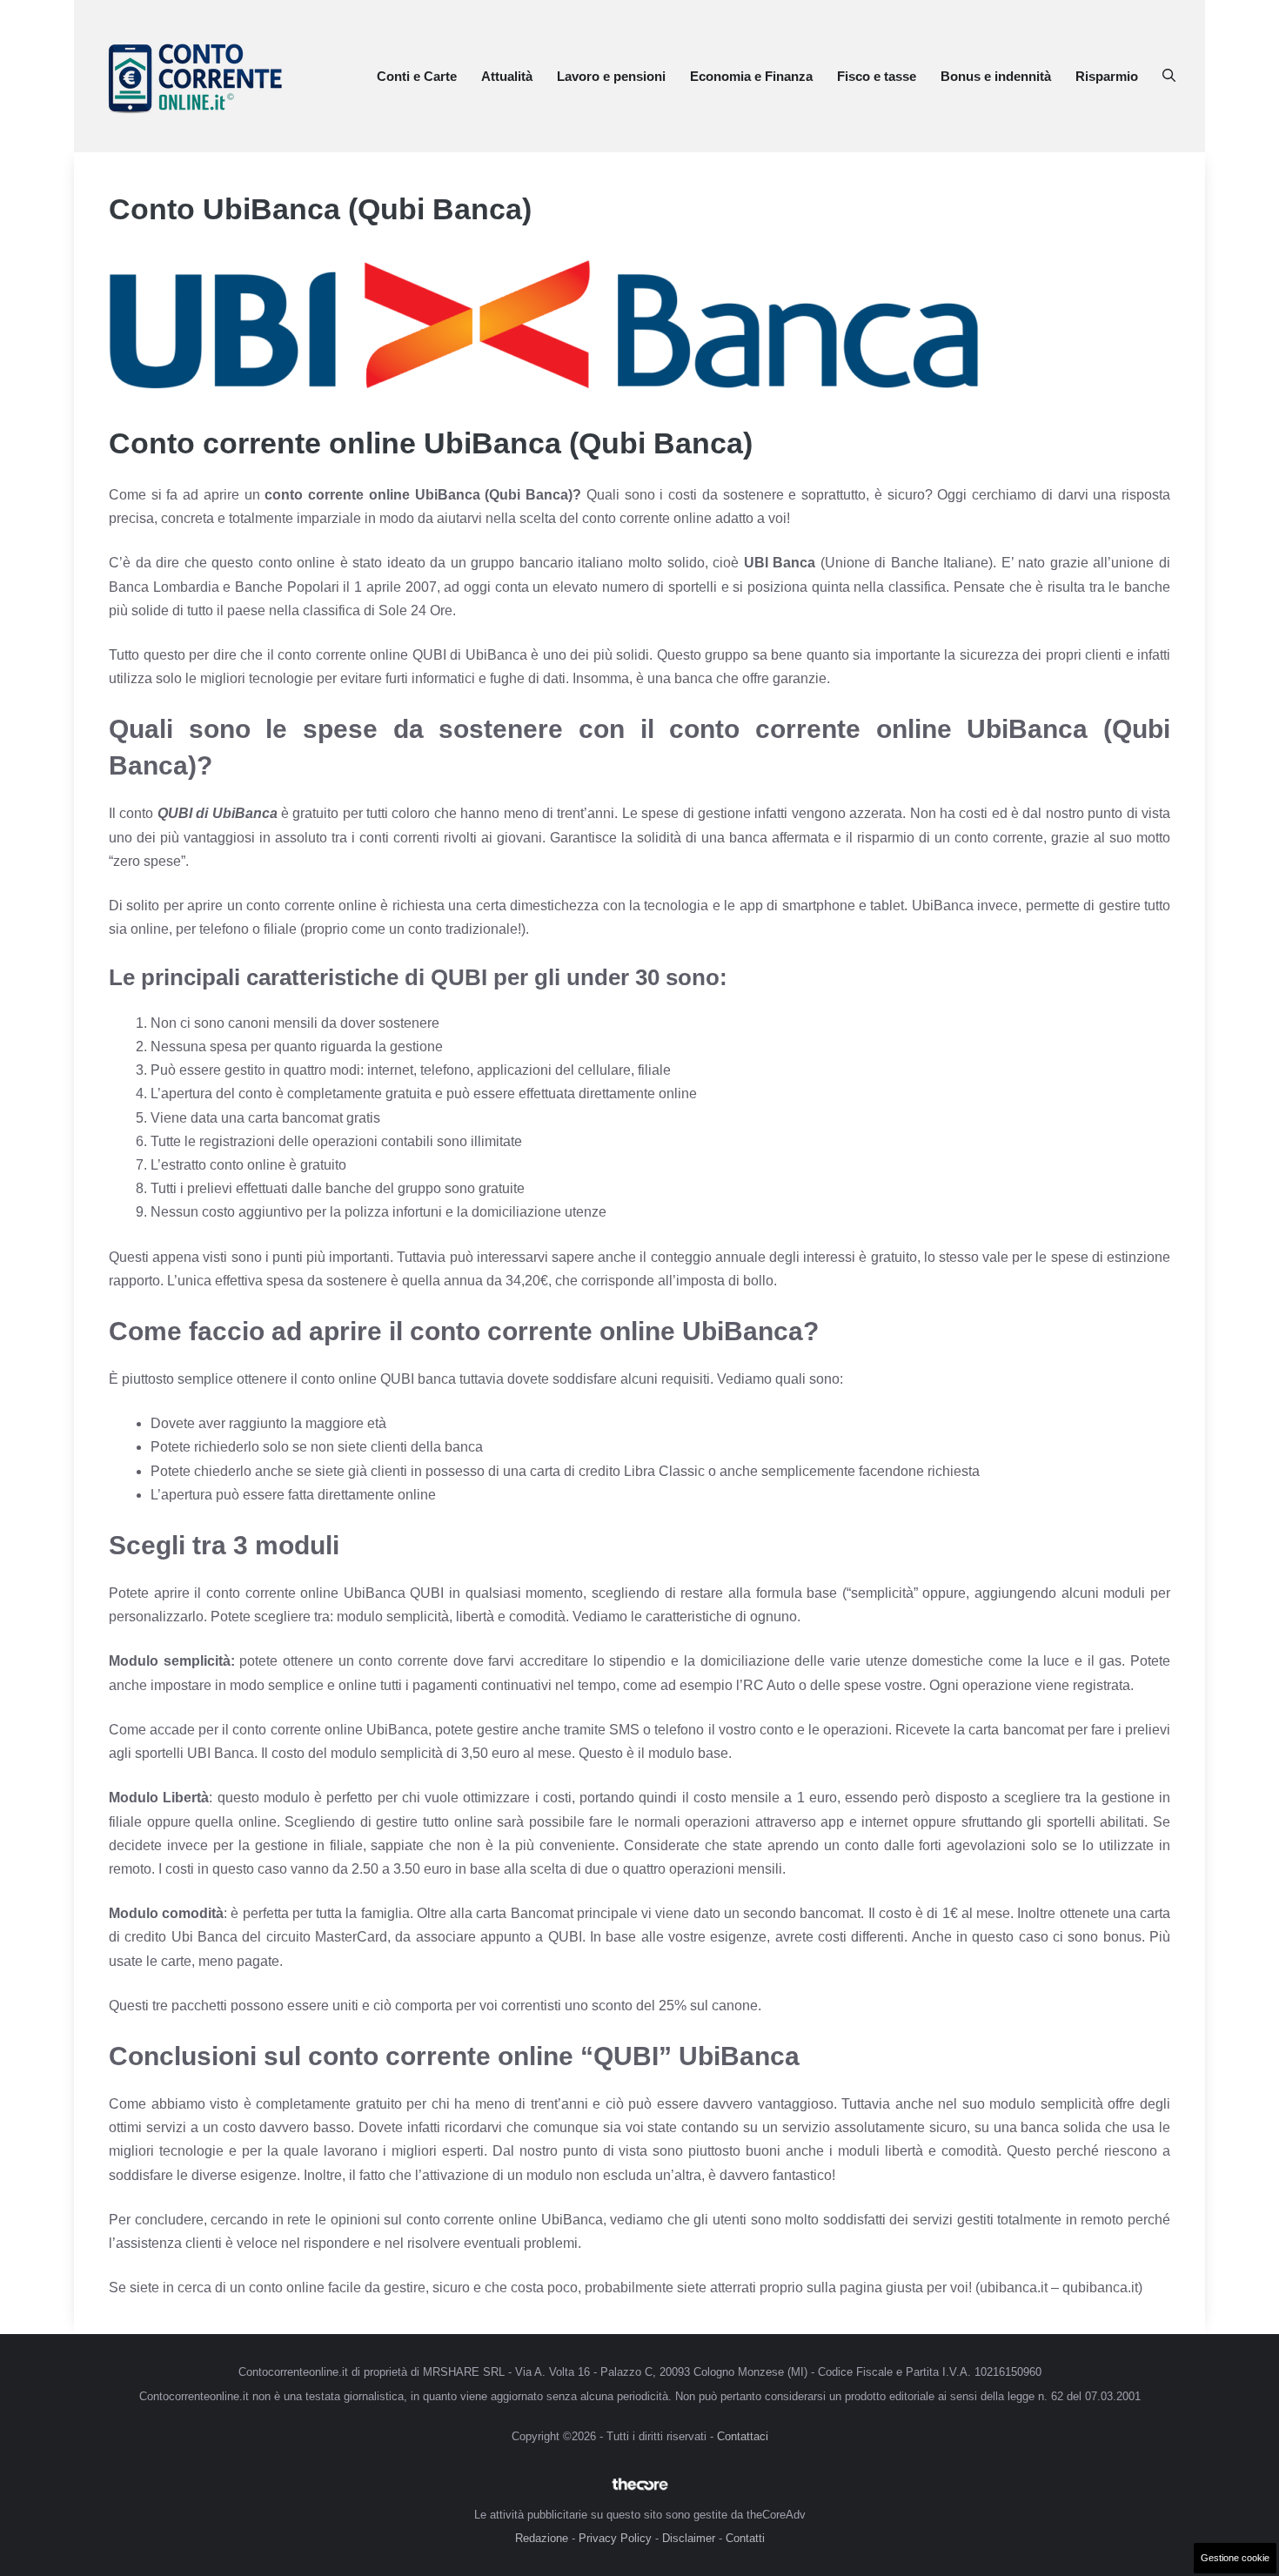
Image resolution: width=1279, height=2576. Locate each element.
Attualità (507, 76)
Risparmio (1107, 76)
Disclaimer (689, 2538)
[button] (1169, 77)
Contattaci (743, 2436)
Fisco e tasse (877, 76)
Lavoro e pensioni (611, 76)
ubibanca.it (1014, 2288)
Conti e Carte (417, 76)
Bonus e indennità (996, 76)
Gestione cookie (1235, 2558)
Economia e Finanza (751, 76)
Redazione (542, 2538)
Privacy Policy (615, 2538)
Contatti (745, 2538)
